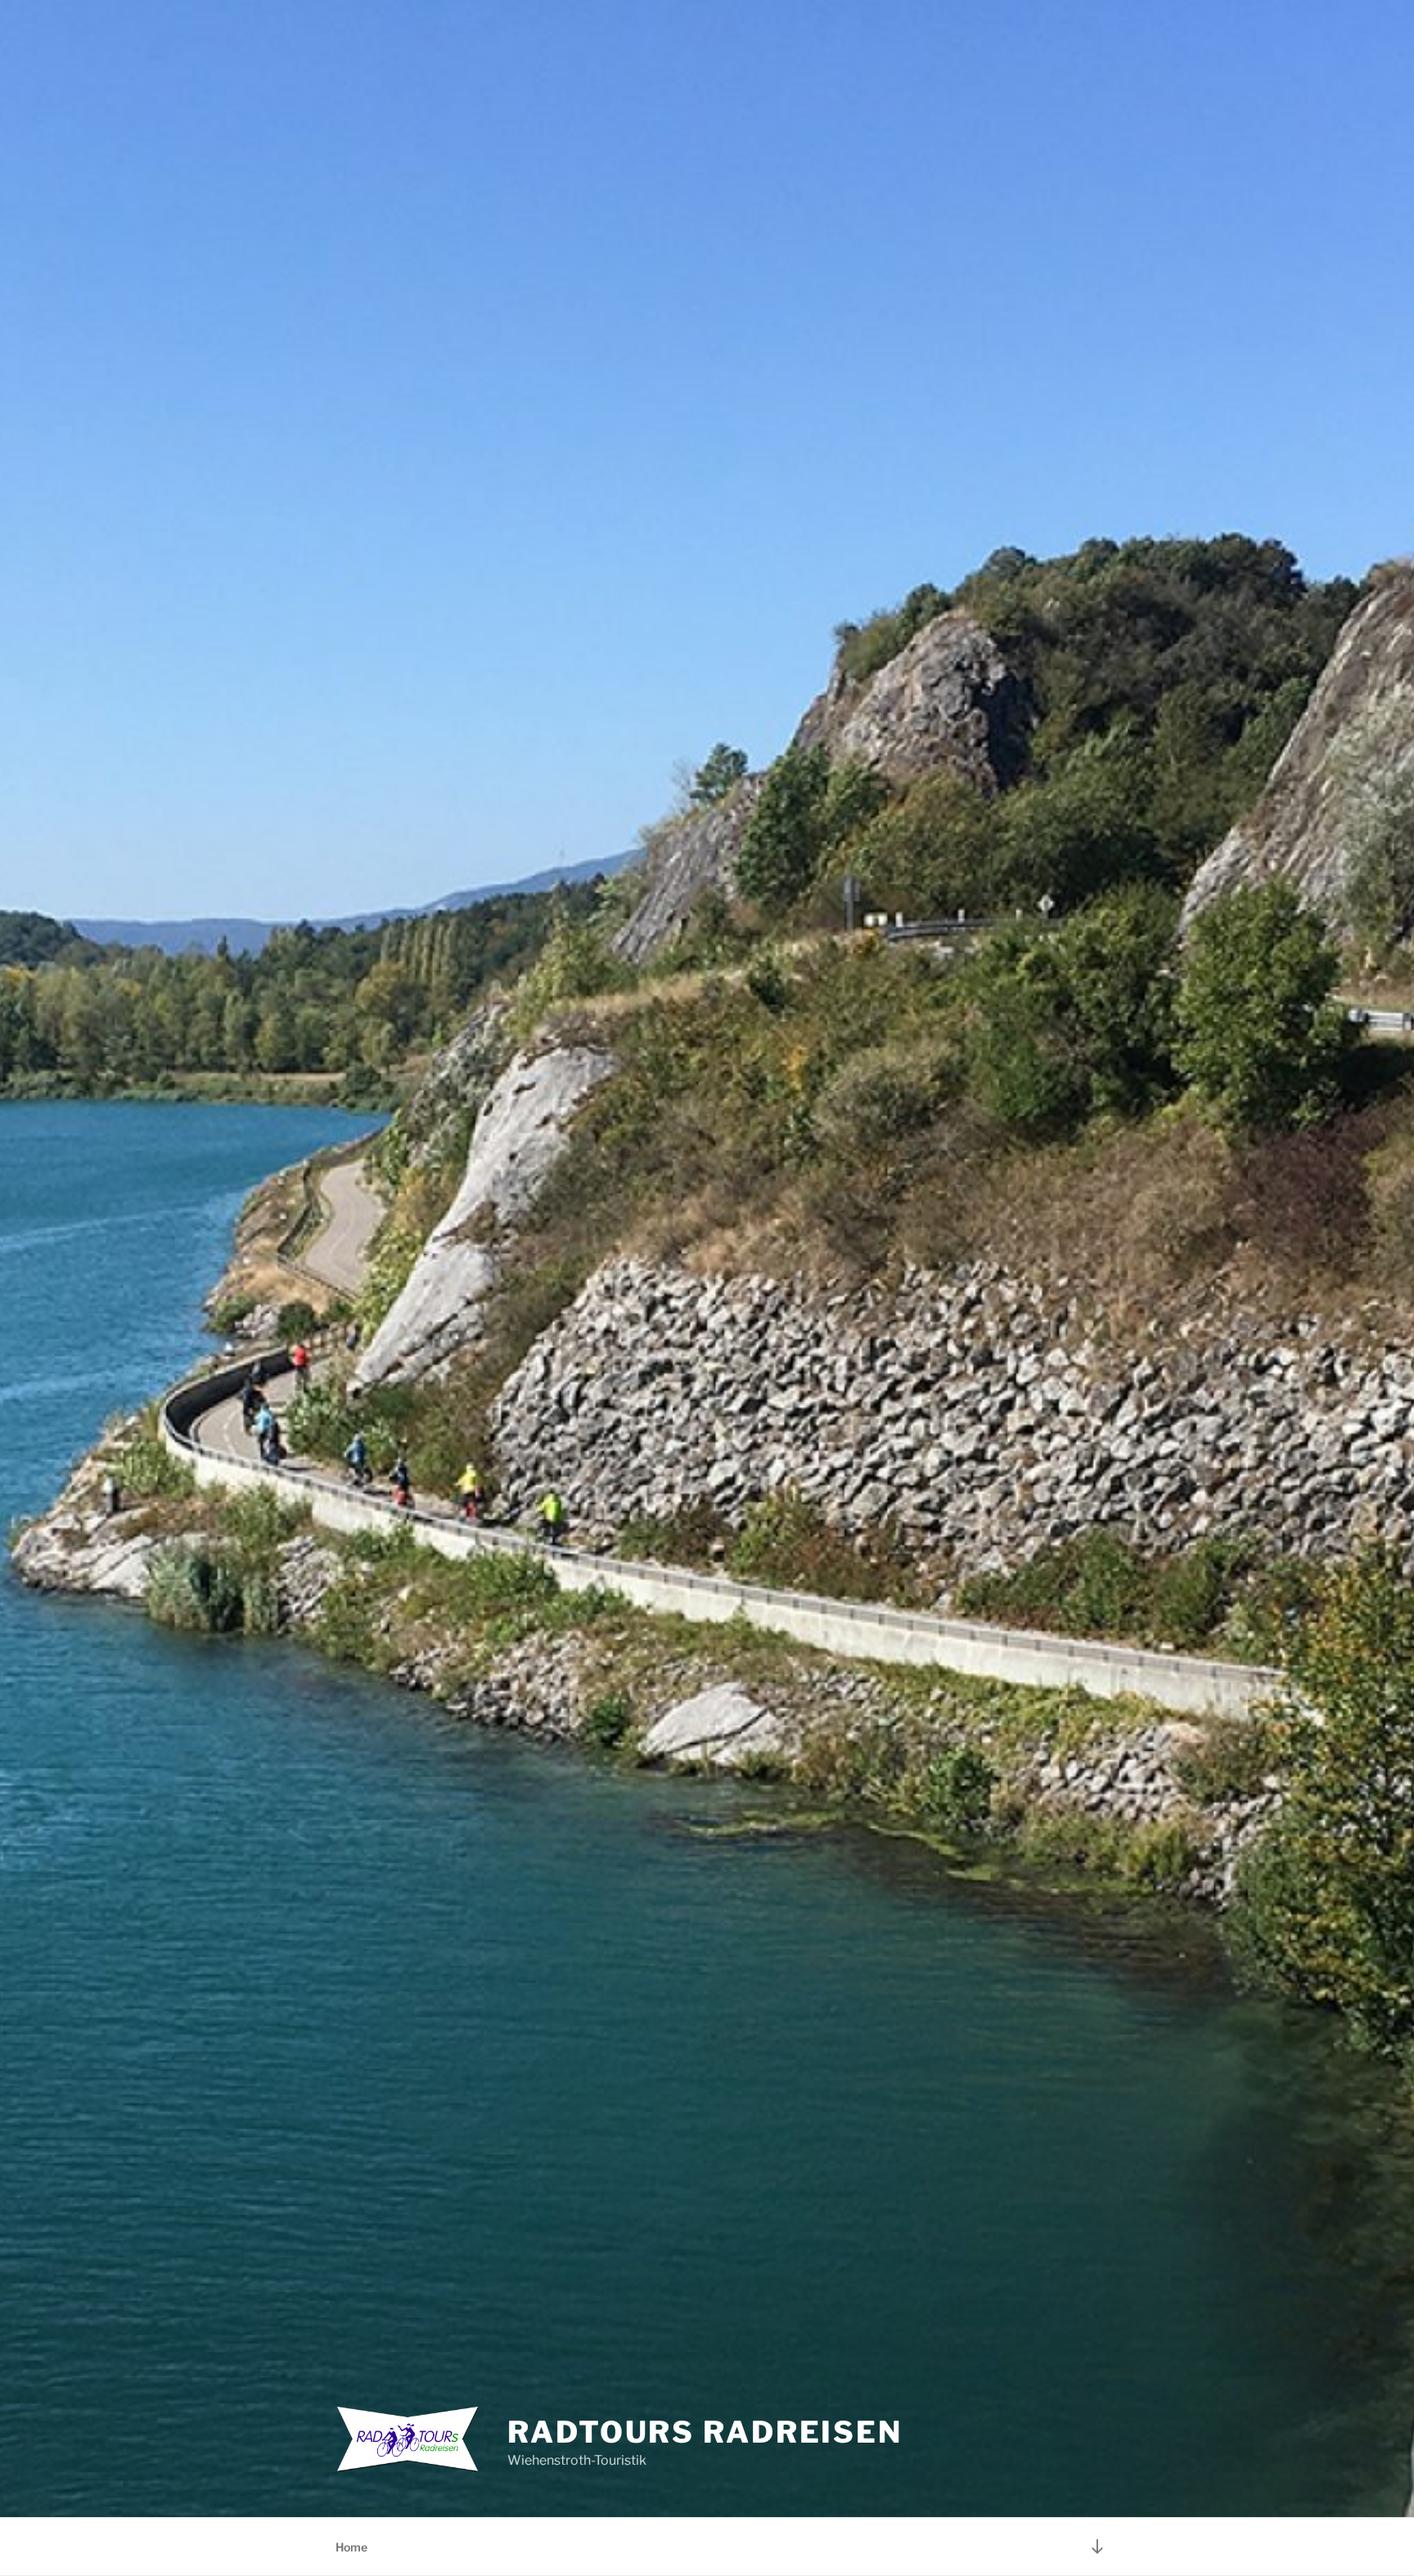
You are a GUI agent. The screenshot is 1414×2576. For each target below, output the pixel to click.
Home (351, 2547)
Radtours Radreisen (705, 2432)
